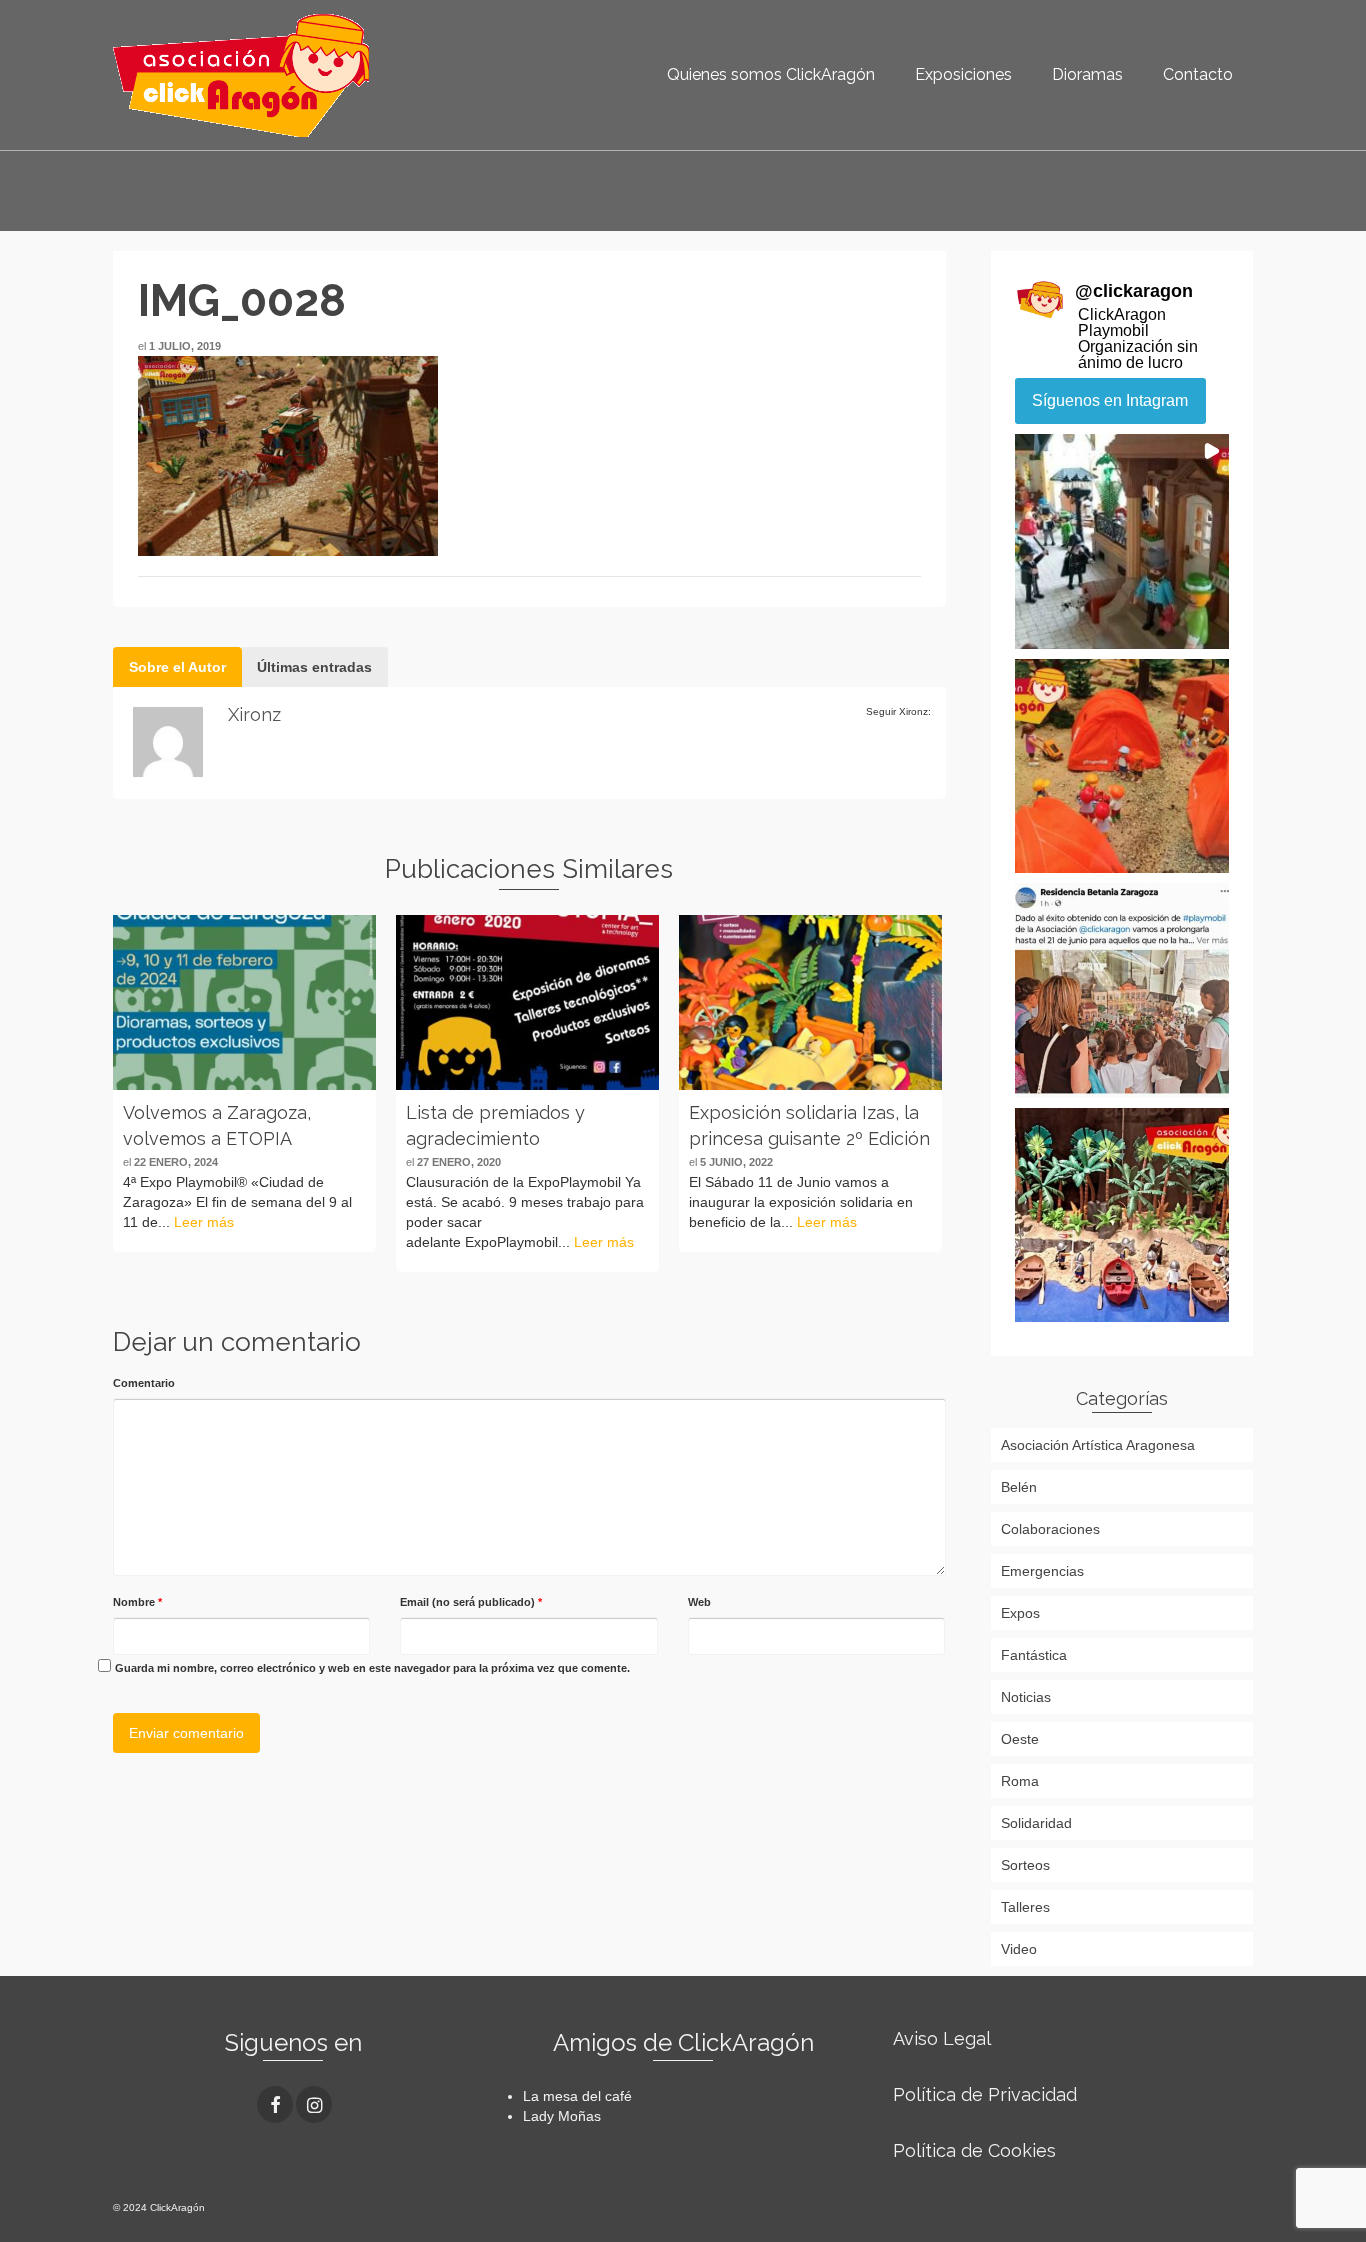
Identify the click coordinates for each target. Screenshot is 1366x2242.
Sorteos (1025, 1865)
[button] (1122, 541)
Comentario (144, 1383)
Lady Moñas (562, 2116)
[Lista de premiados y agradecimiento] (527, 1002)
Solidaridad (1036, 1823)
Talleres (1025, 1907)
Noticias (1026, 1697)
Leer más (204, 1222)
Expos (1020, 1613)
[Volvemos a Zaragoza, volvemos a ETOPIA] (244, 1002)
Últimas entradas (314, 667)
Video (1019, 1949)
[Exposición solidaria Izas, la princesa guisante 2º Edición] (810, 1002)
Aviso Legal (942, 2038)
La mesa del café (577, 2096)
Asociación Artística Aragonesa (1098, 1445)
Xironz (254, 714)
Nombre (137, 1602)
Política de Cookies (974, 2150)
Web (699, 1602)
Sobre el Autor (177, 667)
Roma (1020, 1781)
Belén (1019, 1487)
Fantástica (1034, 1655)
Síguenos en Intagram (1110, 400)
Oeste (1020, 1739)
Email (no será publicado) (471, 1602)
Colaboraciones (1050, 1529)
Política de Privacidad (985, 2094)
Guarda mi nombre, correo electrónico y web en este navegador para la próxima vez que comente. (372, 1668)
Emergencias (1042, 1571)
